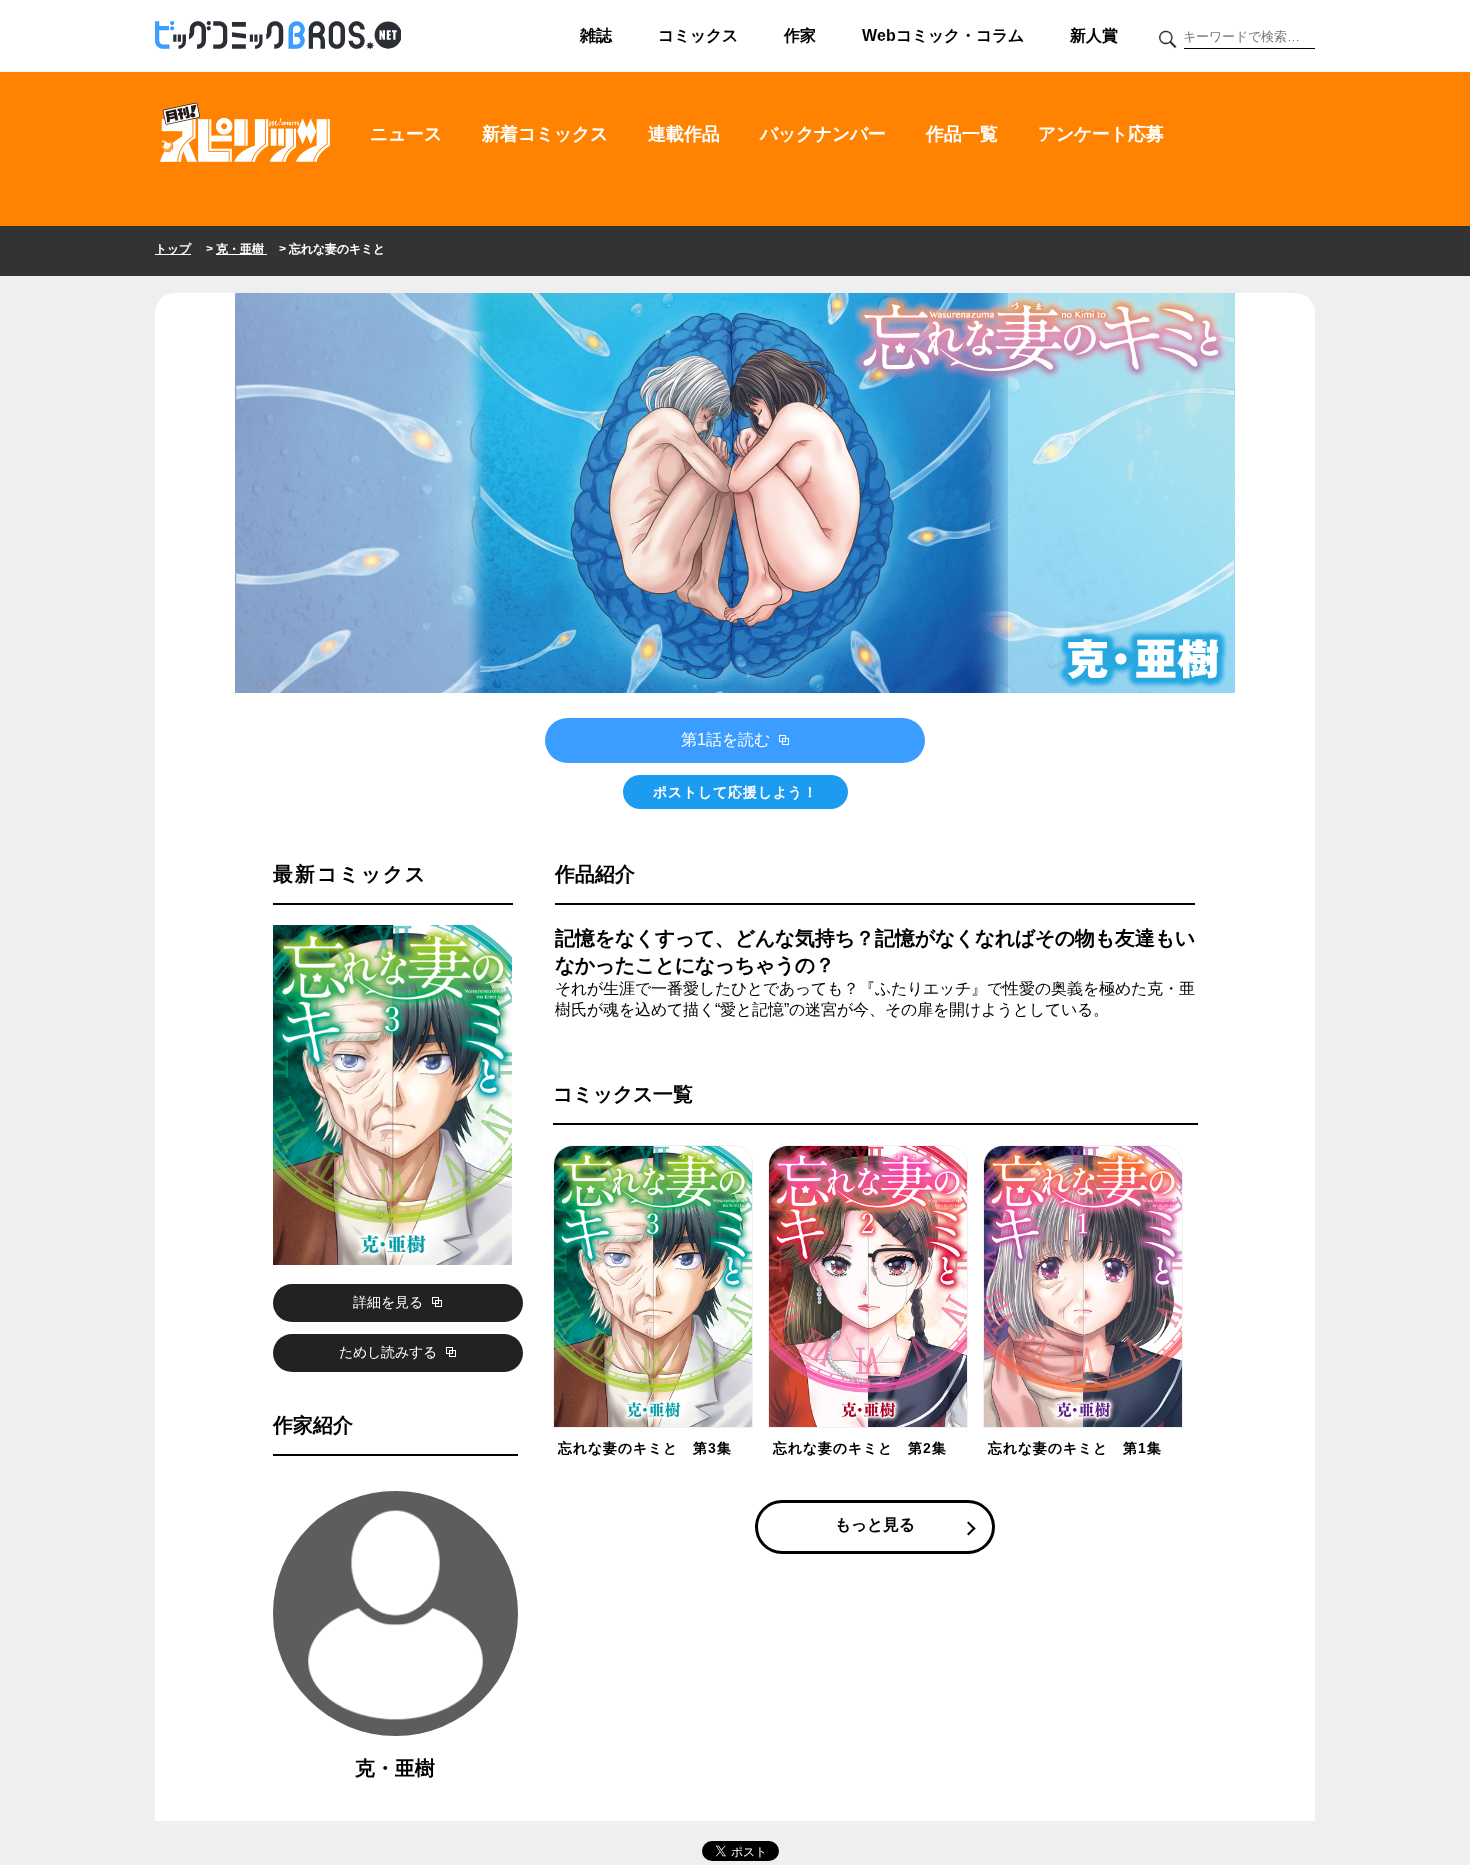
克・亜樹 (241, 249)
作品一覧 (962, 134)
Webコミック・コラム (943, 35)
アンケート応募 (1101, 134)
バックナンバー (823, 134)
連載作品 (684, 134)
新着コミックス (545, 134)
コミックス (698, 35)
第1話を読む (727, 739)
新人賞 (1094, 35)
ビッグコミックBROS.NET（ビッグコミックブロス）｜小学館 (278, 36)
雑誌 (596, 35)
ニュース (406, 134)
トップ (173, 249)
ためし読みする (390, 1352)
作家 (800, 35)
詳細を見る (390, 1302)
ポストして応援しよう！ (735, 792)
